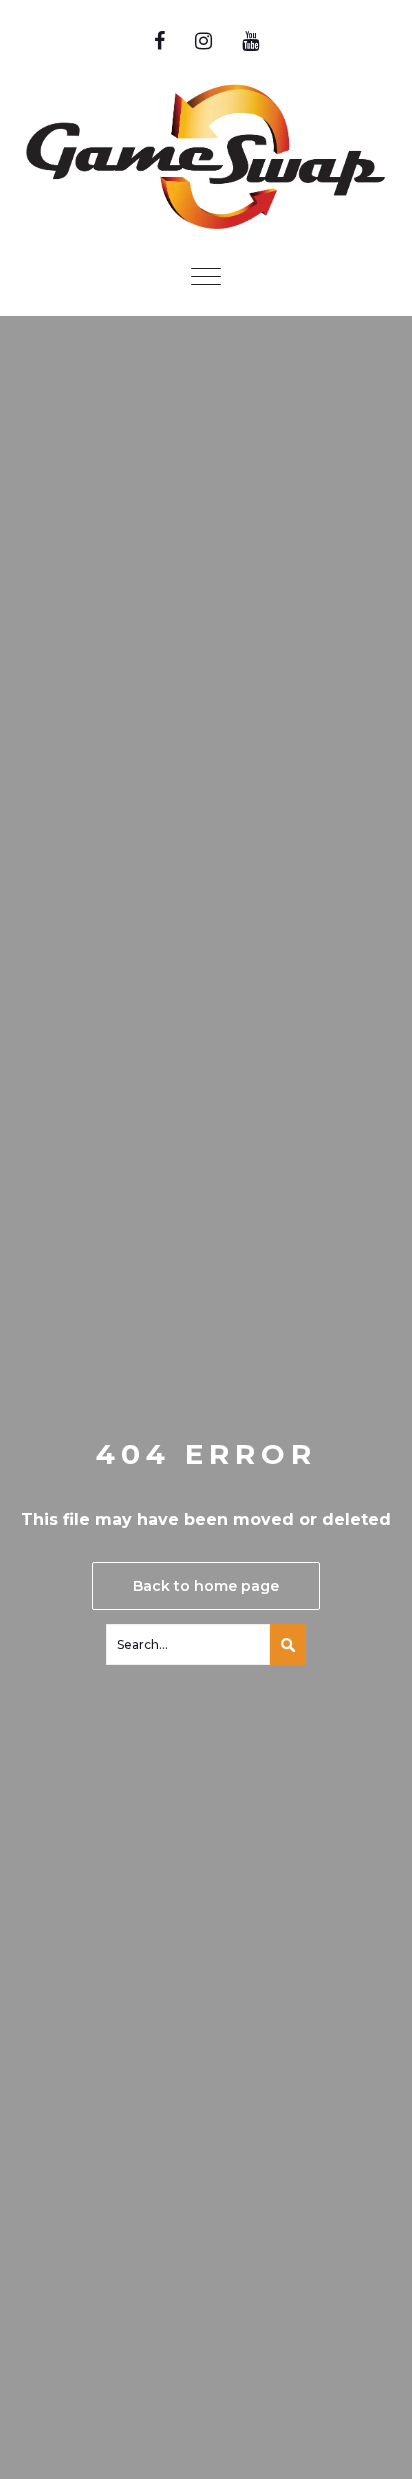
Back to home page (206, 1586)
